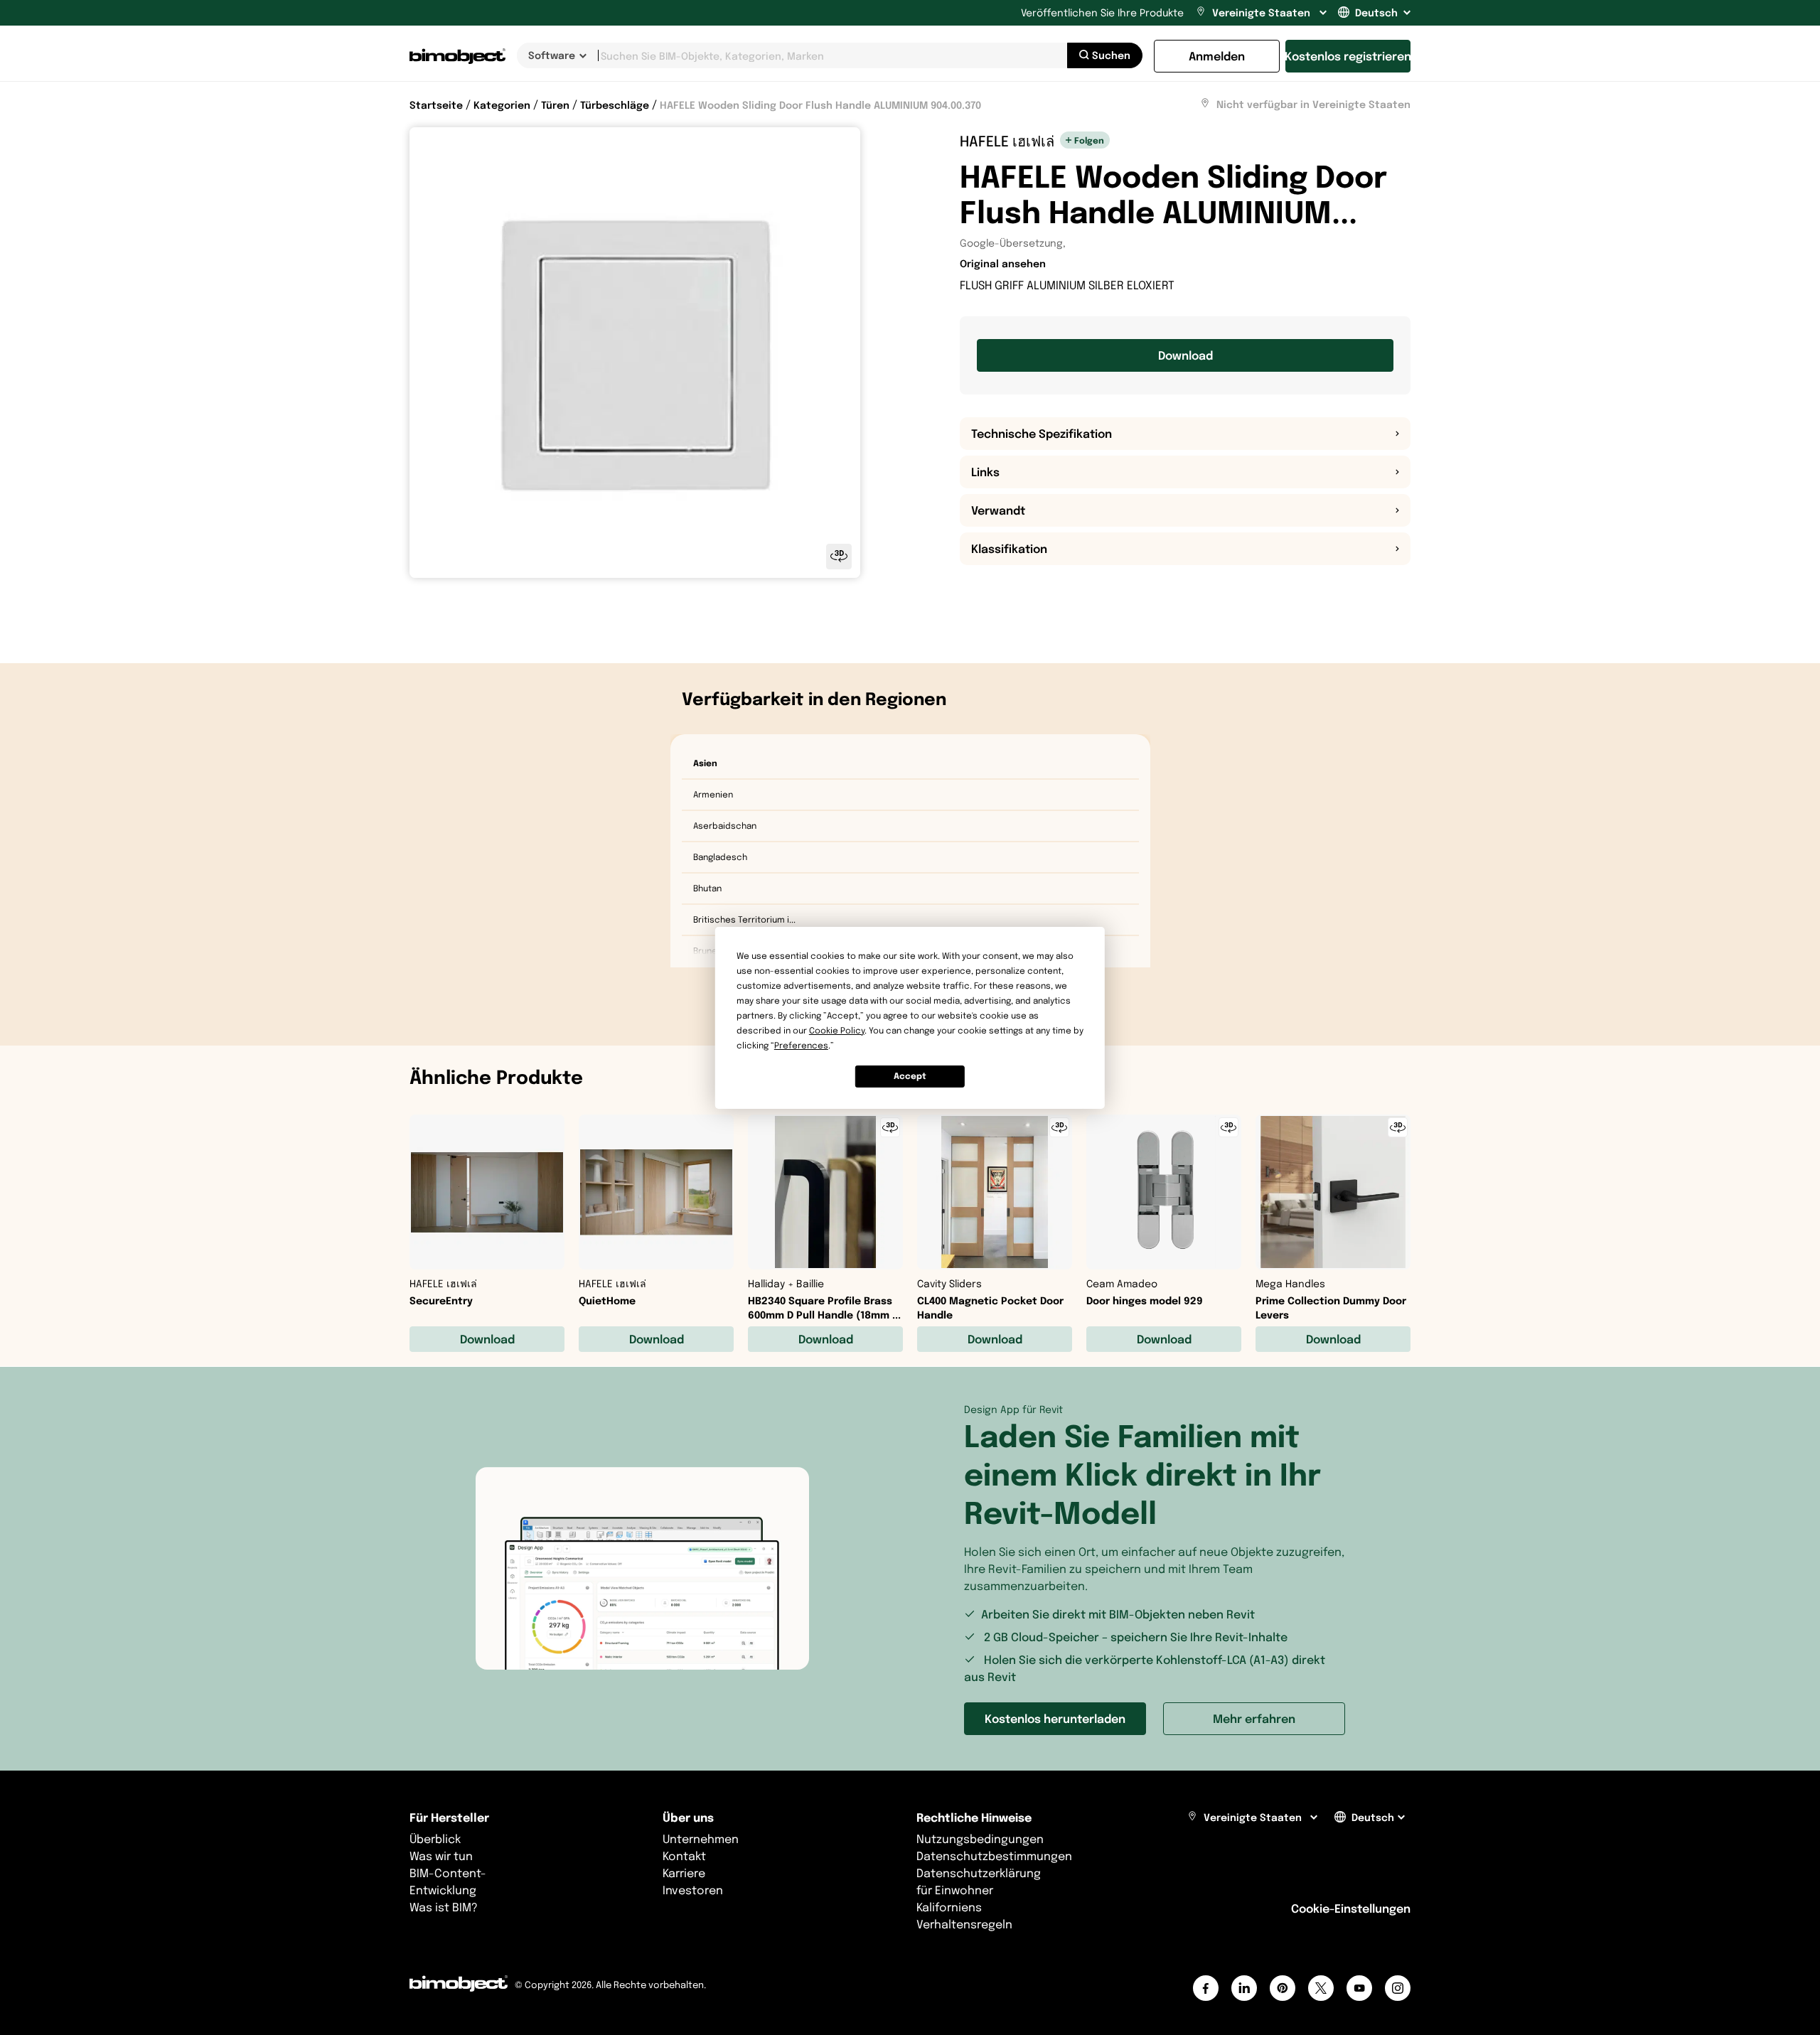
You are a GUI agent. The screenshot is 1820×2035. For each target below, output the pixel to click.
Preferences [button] (801, 1045)
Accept (910, 1076)
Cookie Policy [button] (837, 1030)
